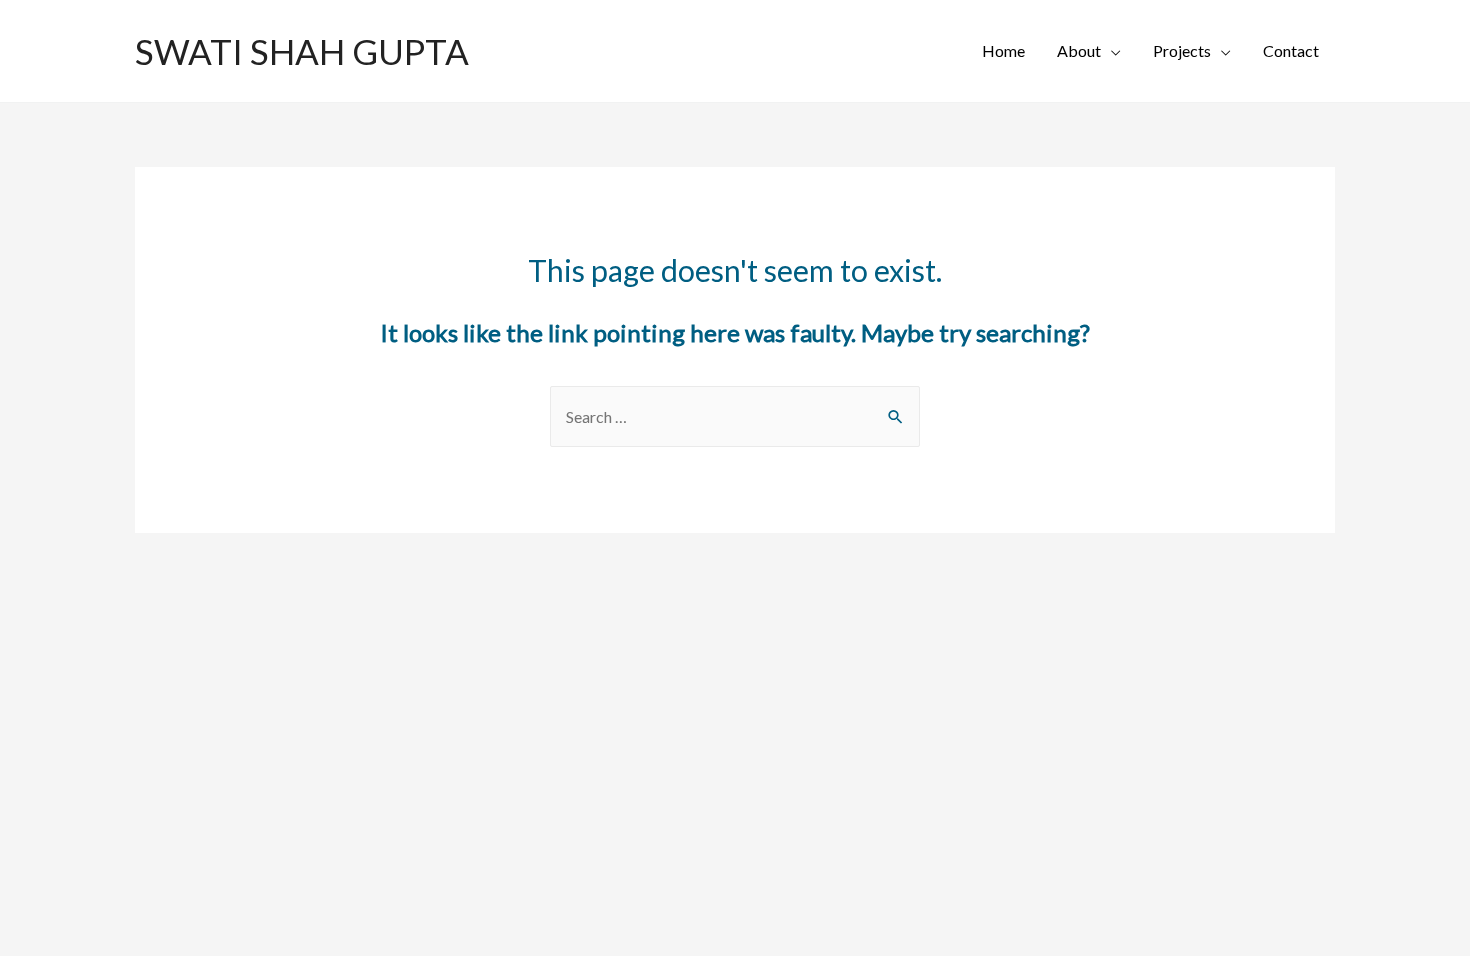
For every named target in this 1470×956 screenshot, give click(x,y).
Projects (1182, 50)
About (1079, 50)
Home (1003, 50)
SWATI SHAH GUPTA (302, 51)
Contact (1291, 50)
